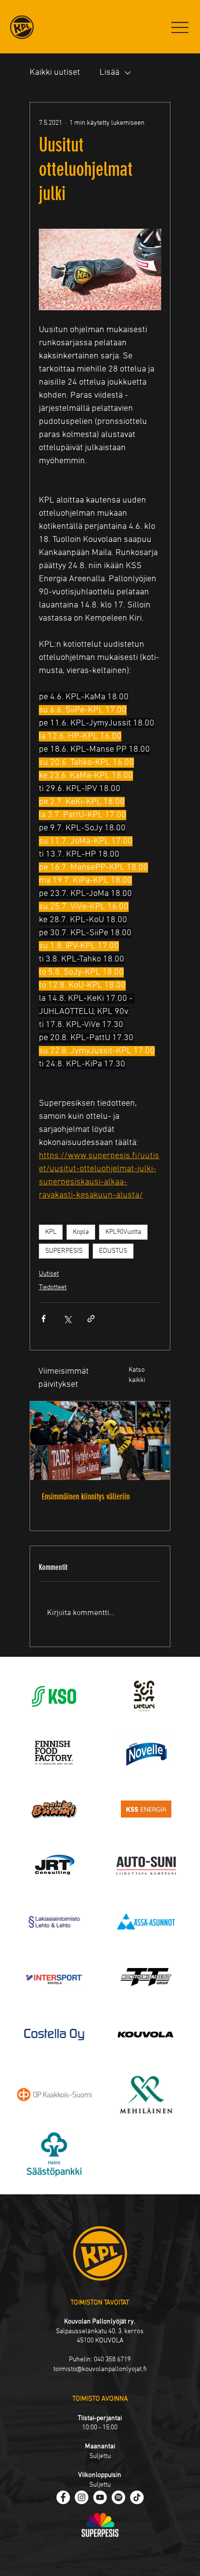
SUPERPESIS (64, 1251)
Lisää (109, 73)
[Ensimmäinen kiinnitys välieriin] (100, 1441)
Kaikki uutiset (55, 73)
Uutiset (49, 1274)
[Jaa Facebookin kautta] (43, 1319)
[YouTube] (100, 2497)
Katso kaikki (137, 1375)
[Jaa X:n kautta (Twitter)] (67, 1319)
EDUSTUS (113, 1251)
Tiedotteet (53, 1288)
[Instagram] (82, 2497)
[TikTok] (137, 2497)
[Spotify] (118, 2497)
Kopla (81, 1232)
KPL (51, 1232)
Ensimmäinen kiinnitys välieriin (86, 1497)
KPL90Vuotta (123, 1232)
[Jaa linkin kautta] (91, 1319)
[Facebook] (63, 2497)
